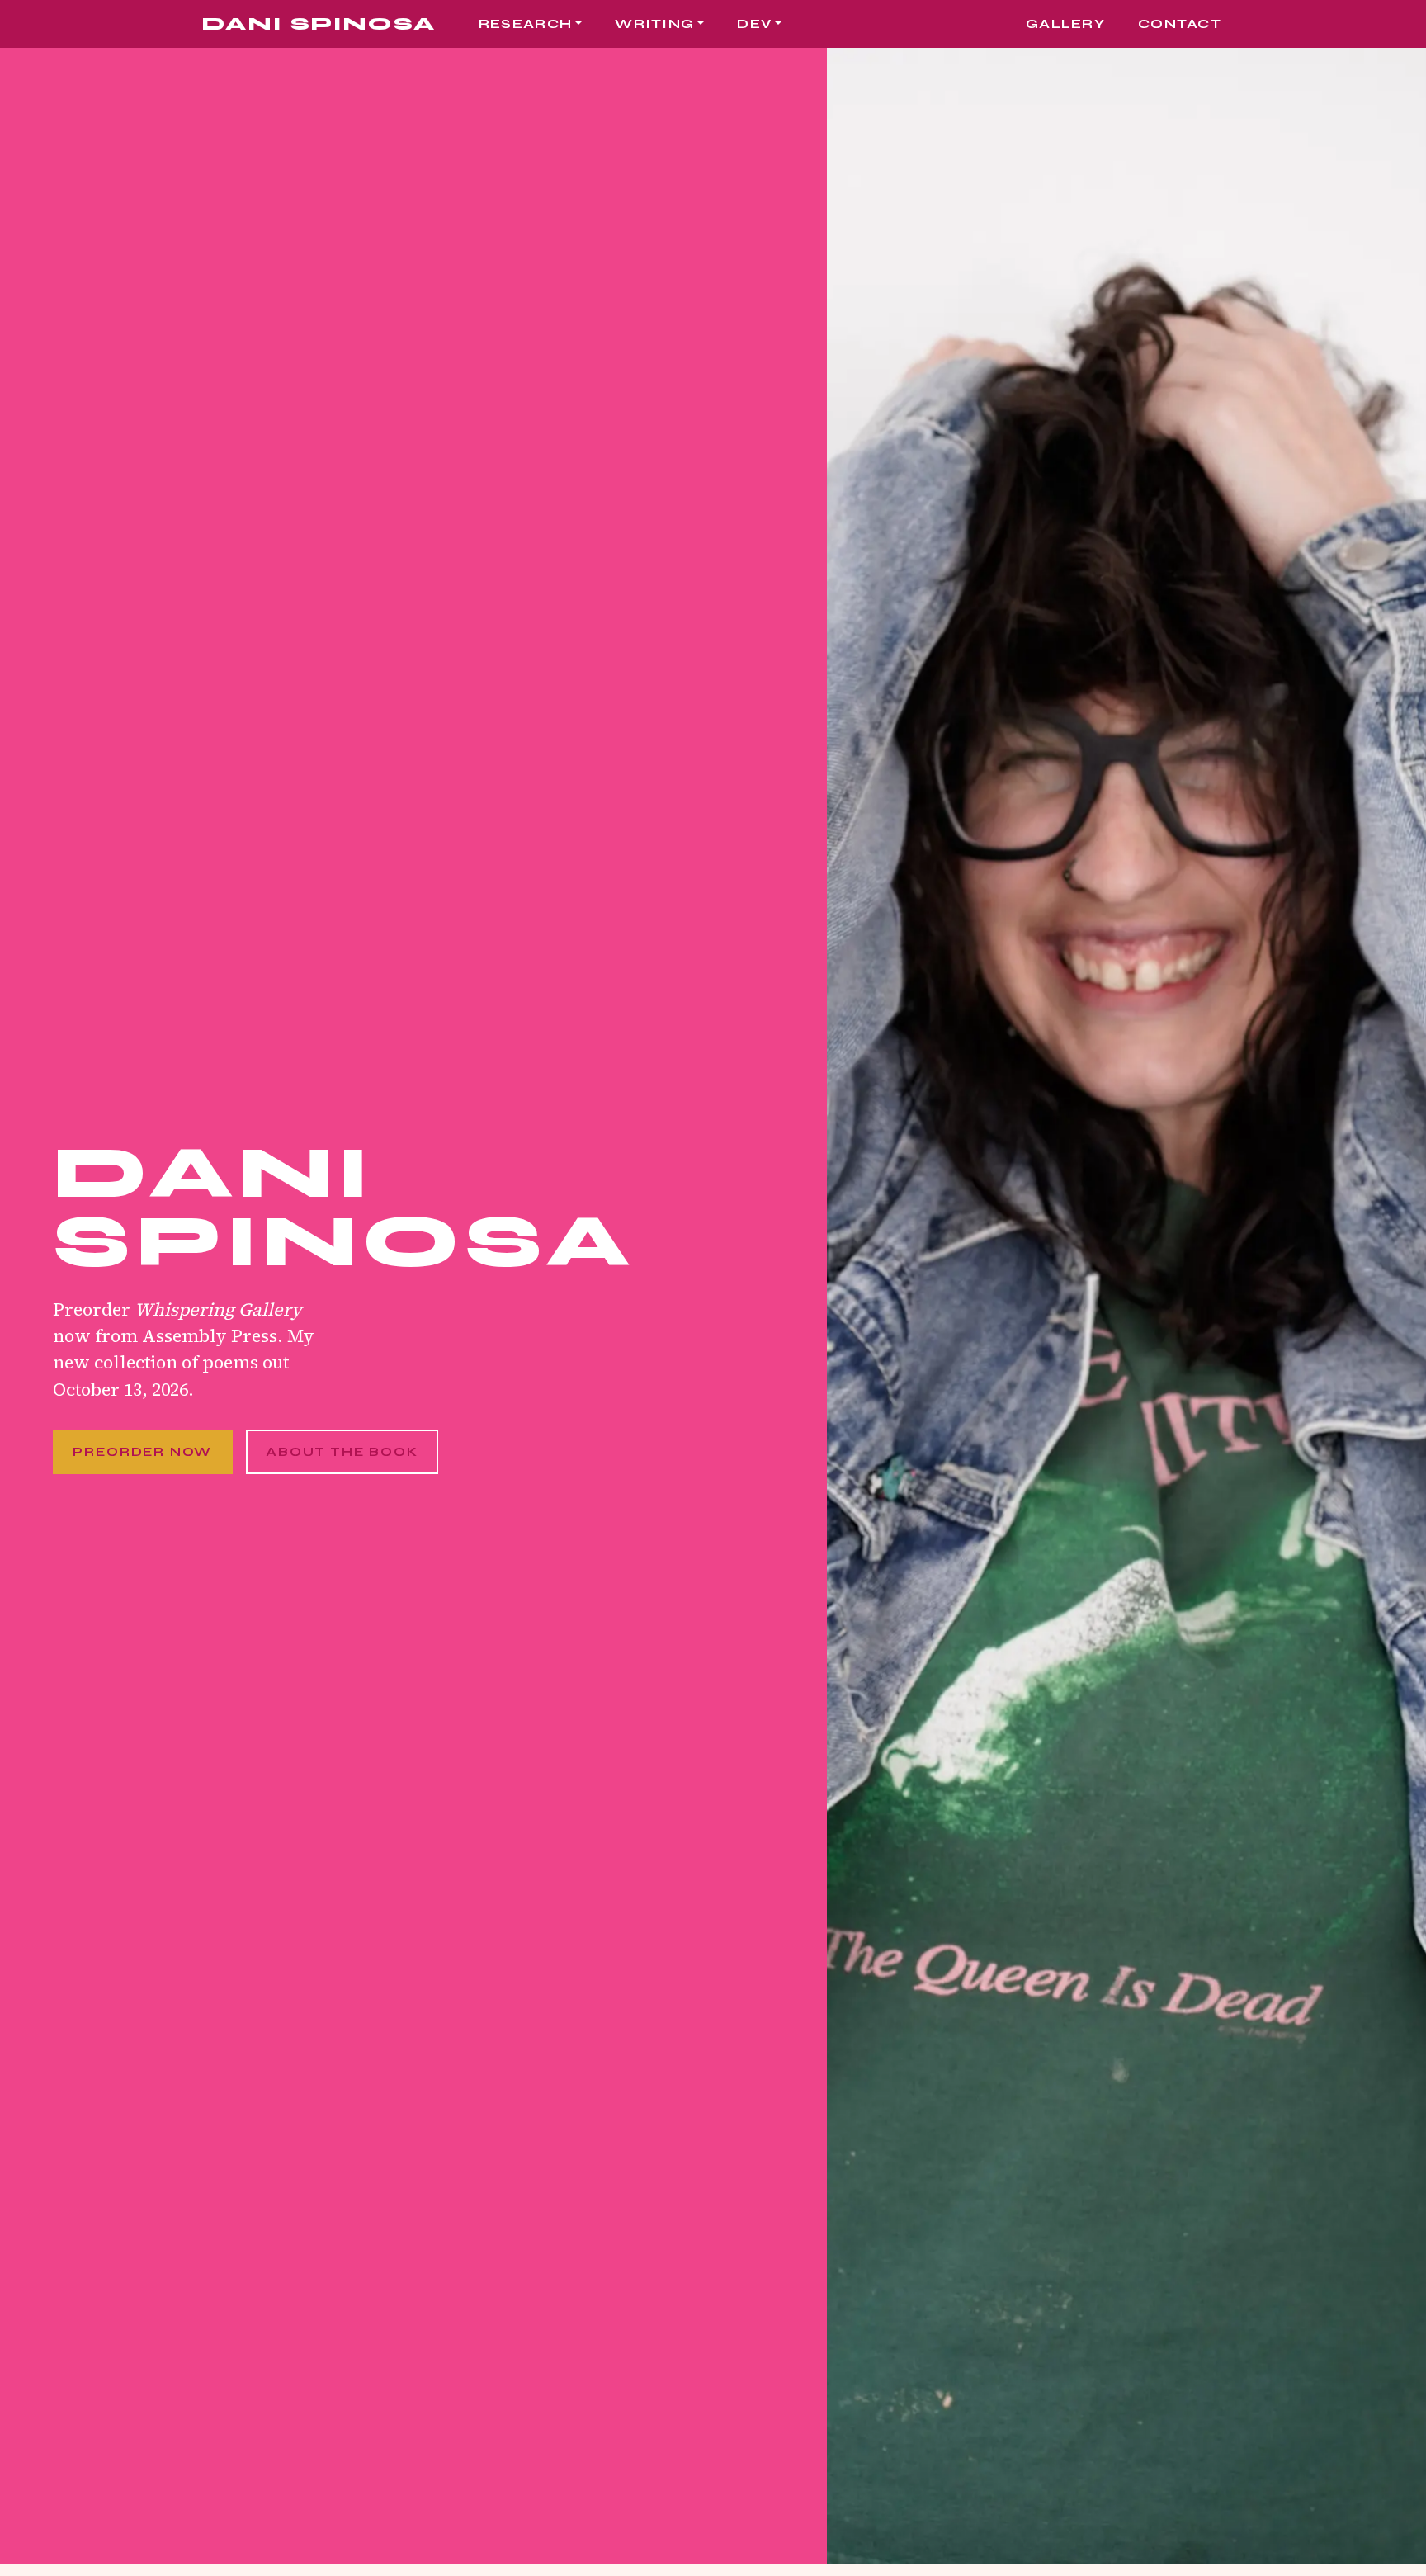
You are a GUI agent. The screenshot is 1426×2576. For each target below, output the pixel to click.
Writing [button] (654, 24)
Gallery (1065, 24)
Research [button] (525, 24)
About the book (342, 1452)
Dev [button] (754, 24)
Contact (1180, 24)
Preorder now (142, 1452)
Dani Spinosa (319, 24)
